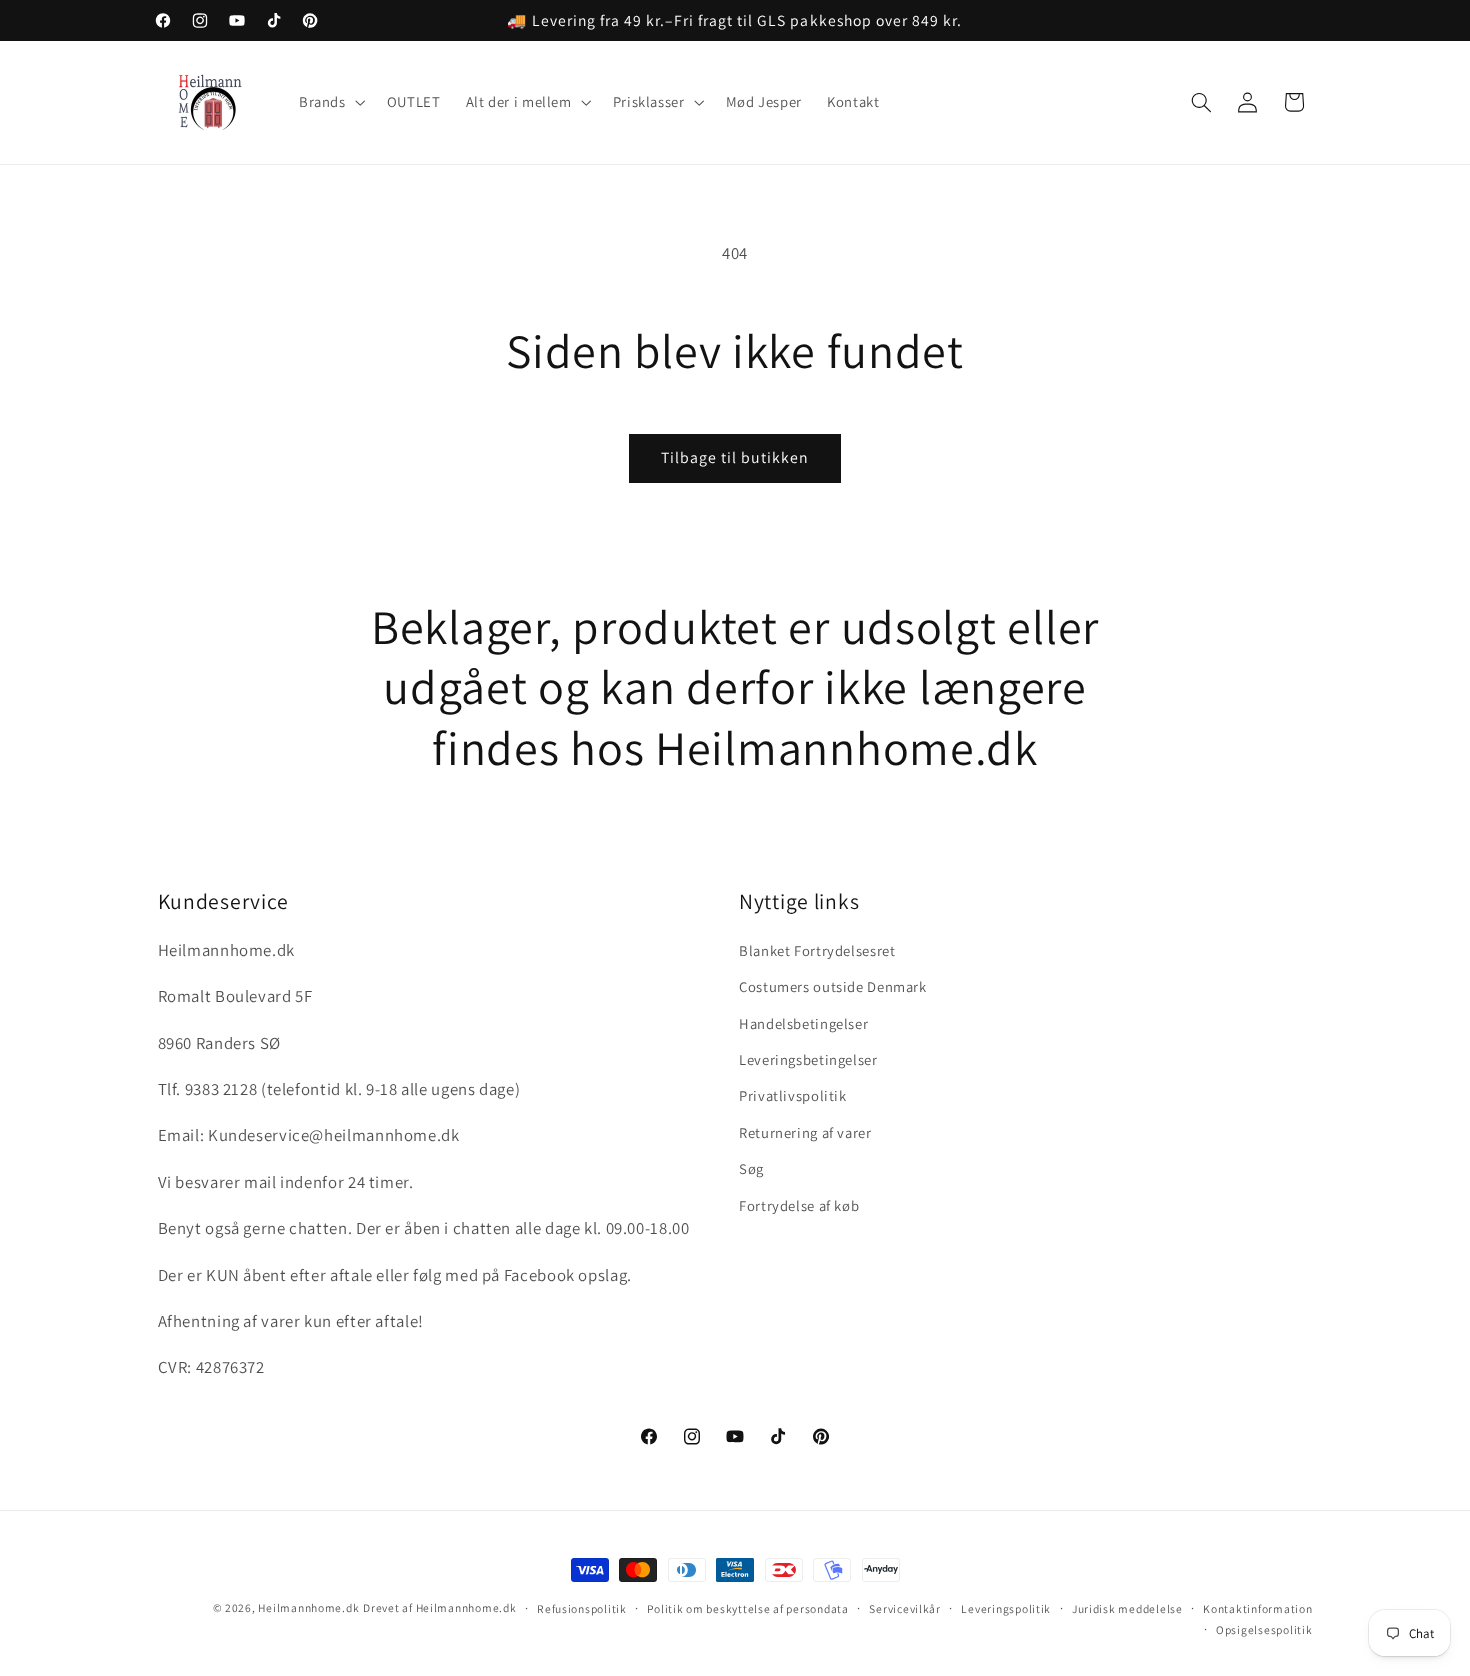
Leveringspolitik (1006, 1608)
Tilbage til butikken (735, 457)
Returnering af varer (805, 1132)
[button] (330, 103)
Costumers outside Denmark (833, 986)
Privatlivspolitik (793, 1095)
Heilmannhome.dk (308, 1607)
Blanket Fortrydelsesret (817, 950)
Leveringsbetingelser (808, 1059)
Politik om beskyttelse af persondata (747, 1608)
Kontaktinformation (1257, 1608)
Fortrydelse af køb (799, 1205)
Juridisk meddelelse (1127, 1608)
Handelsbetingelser (803, 1023)
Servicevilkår (905, 1608)
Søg (751, 1168)
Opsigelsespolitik (1264, 1629)
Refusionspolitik (582, 1608)
